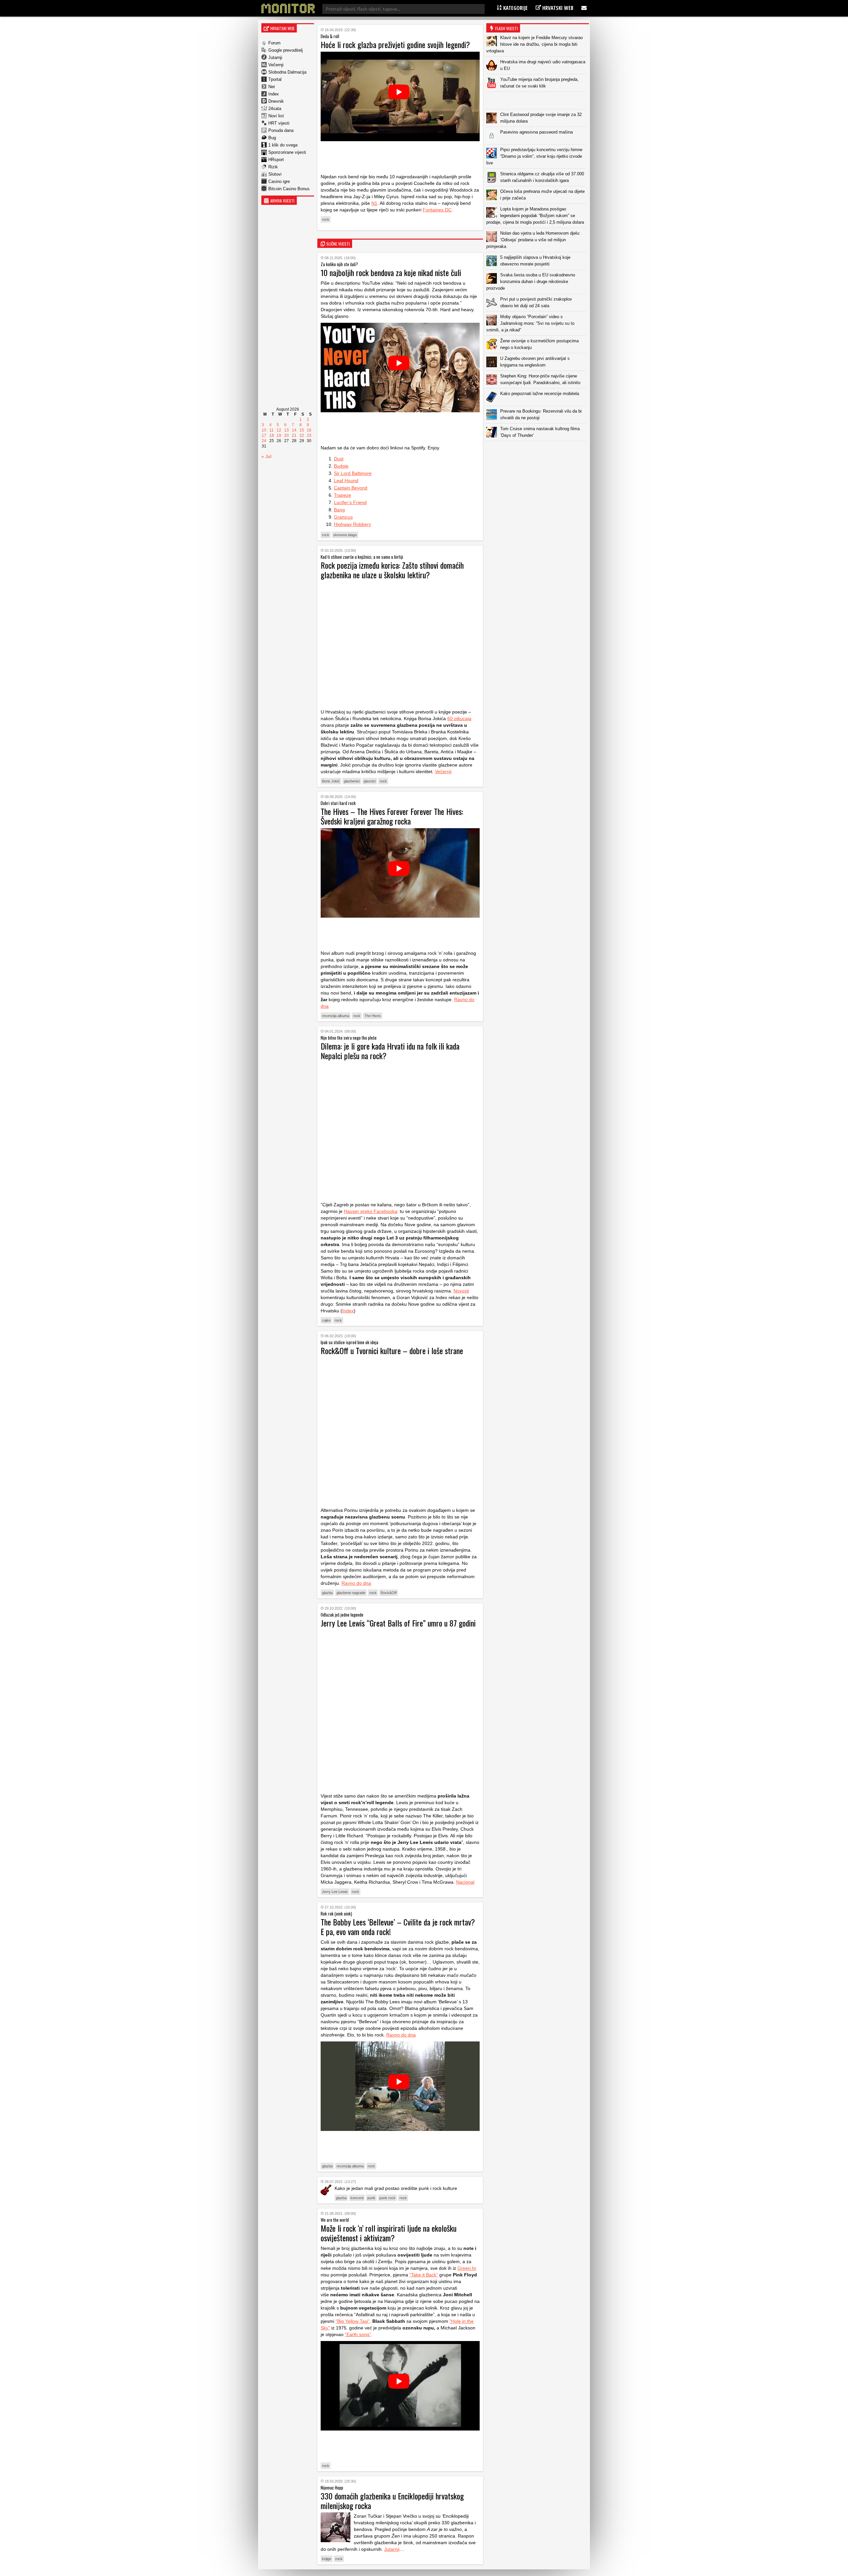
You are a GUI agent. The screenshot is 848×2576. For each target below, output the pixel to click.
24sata (275, 109)
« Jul (266, 456)
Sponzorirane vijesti (287, 152)
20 (287, 435)
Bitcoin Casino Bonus (289, 189)
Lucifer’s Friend (350, 502)
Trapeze (343, 495)
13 (287, 430)
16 (309, 430)
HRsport (276, 160)
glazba (327, 1593)
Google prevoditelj (286, 50)
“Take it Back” (424, 2275)
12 (279, 430)
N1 (374, 203)
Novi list (276, 116)
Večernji (276, 65)
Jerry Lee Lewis (335, 1892)
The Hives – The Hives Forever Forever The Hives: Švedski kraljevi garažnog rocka (392, 816)
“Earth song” (358, 2334)
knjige (327, 2559)
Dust (339, 459)
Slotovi (275, 174)
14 (294, 430)
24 (264, 441)
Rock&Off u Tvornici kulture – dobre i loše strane (392, 1350)
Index (274, 94)
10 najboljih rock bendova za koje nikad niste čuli (391, 272)
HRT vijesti (279, 123)
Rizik (273, 167)
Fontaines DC (437, 210)
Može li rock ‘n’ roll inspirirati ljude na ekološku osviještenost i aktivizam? (389, 2233)
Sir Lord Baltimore (353, 473)
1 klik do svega (283, 145)
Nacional (465, 1882)
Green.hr (467, 2268)
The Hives (373, 1016)
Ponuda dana (281, 130)
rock (326, 219)
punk (371, 2198)
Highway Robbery (352, 524)
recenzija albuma (336, 1016)
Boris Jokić (331, 781)
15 (302, 430)
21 (294, 435)
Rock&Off (389, 1593)
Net (272, 87)
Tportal (275, 79)
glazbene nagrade (351, 1593)
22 (302, 435)
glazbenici (352, 781)
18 (272, 435)
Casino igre (279, 181)
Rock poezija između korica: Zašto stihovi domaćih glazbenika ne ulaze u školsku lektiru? (392, 570)
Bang (339, 510)
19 (279, 435)
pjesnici (370, 781)
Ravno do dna (356, 1583)
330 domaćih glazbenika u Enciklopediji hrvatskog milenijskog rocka (392, 2501)
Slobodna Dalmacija (287, 72)
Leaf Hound (346, 481)
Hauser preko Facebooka (371, 1211)
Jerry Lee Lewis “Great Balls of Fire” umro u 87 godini (398, 1623)
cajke (326, 1320)
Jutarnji (275, 57)
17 (264, 435)
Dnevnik (276, 101)
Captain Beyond (351, 488)
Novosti (461, 1291)
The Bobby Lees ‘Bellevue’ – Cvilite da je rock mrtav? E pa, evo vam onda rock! (398, 1927)
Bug (272, 138)
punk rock (387, 2198)
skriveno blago (345, 535)
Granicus (343, 517)
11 (271, 430)
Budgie (341, 466)
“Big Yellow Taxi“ (353, 2321)
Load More (538, 452)
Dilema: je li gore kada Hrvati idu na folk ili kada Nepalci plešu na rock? (390, 1051)
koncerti (357, 2198)
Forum (274, 43)
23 (309, 435)
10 (264, 430)
